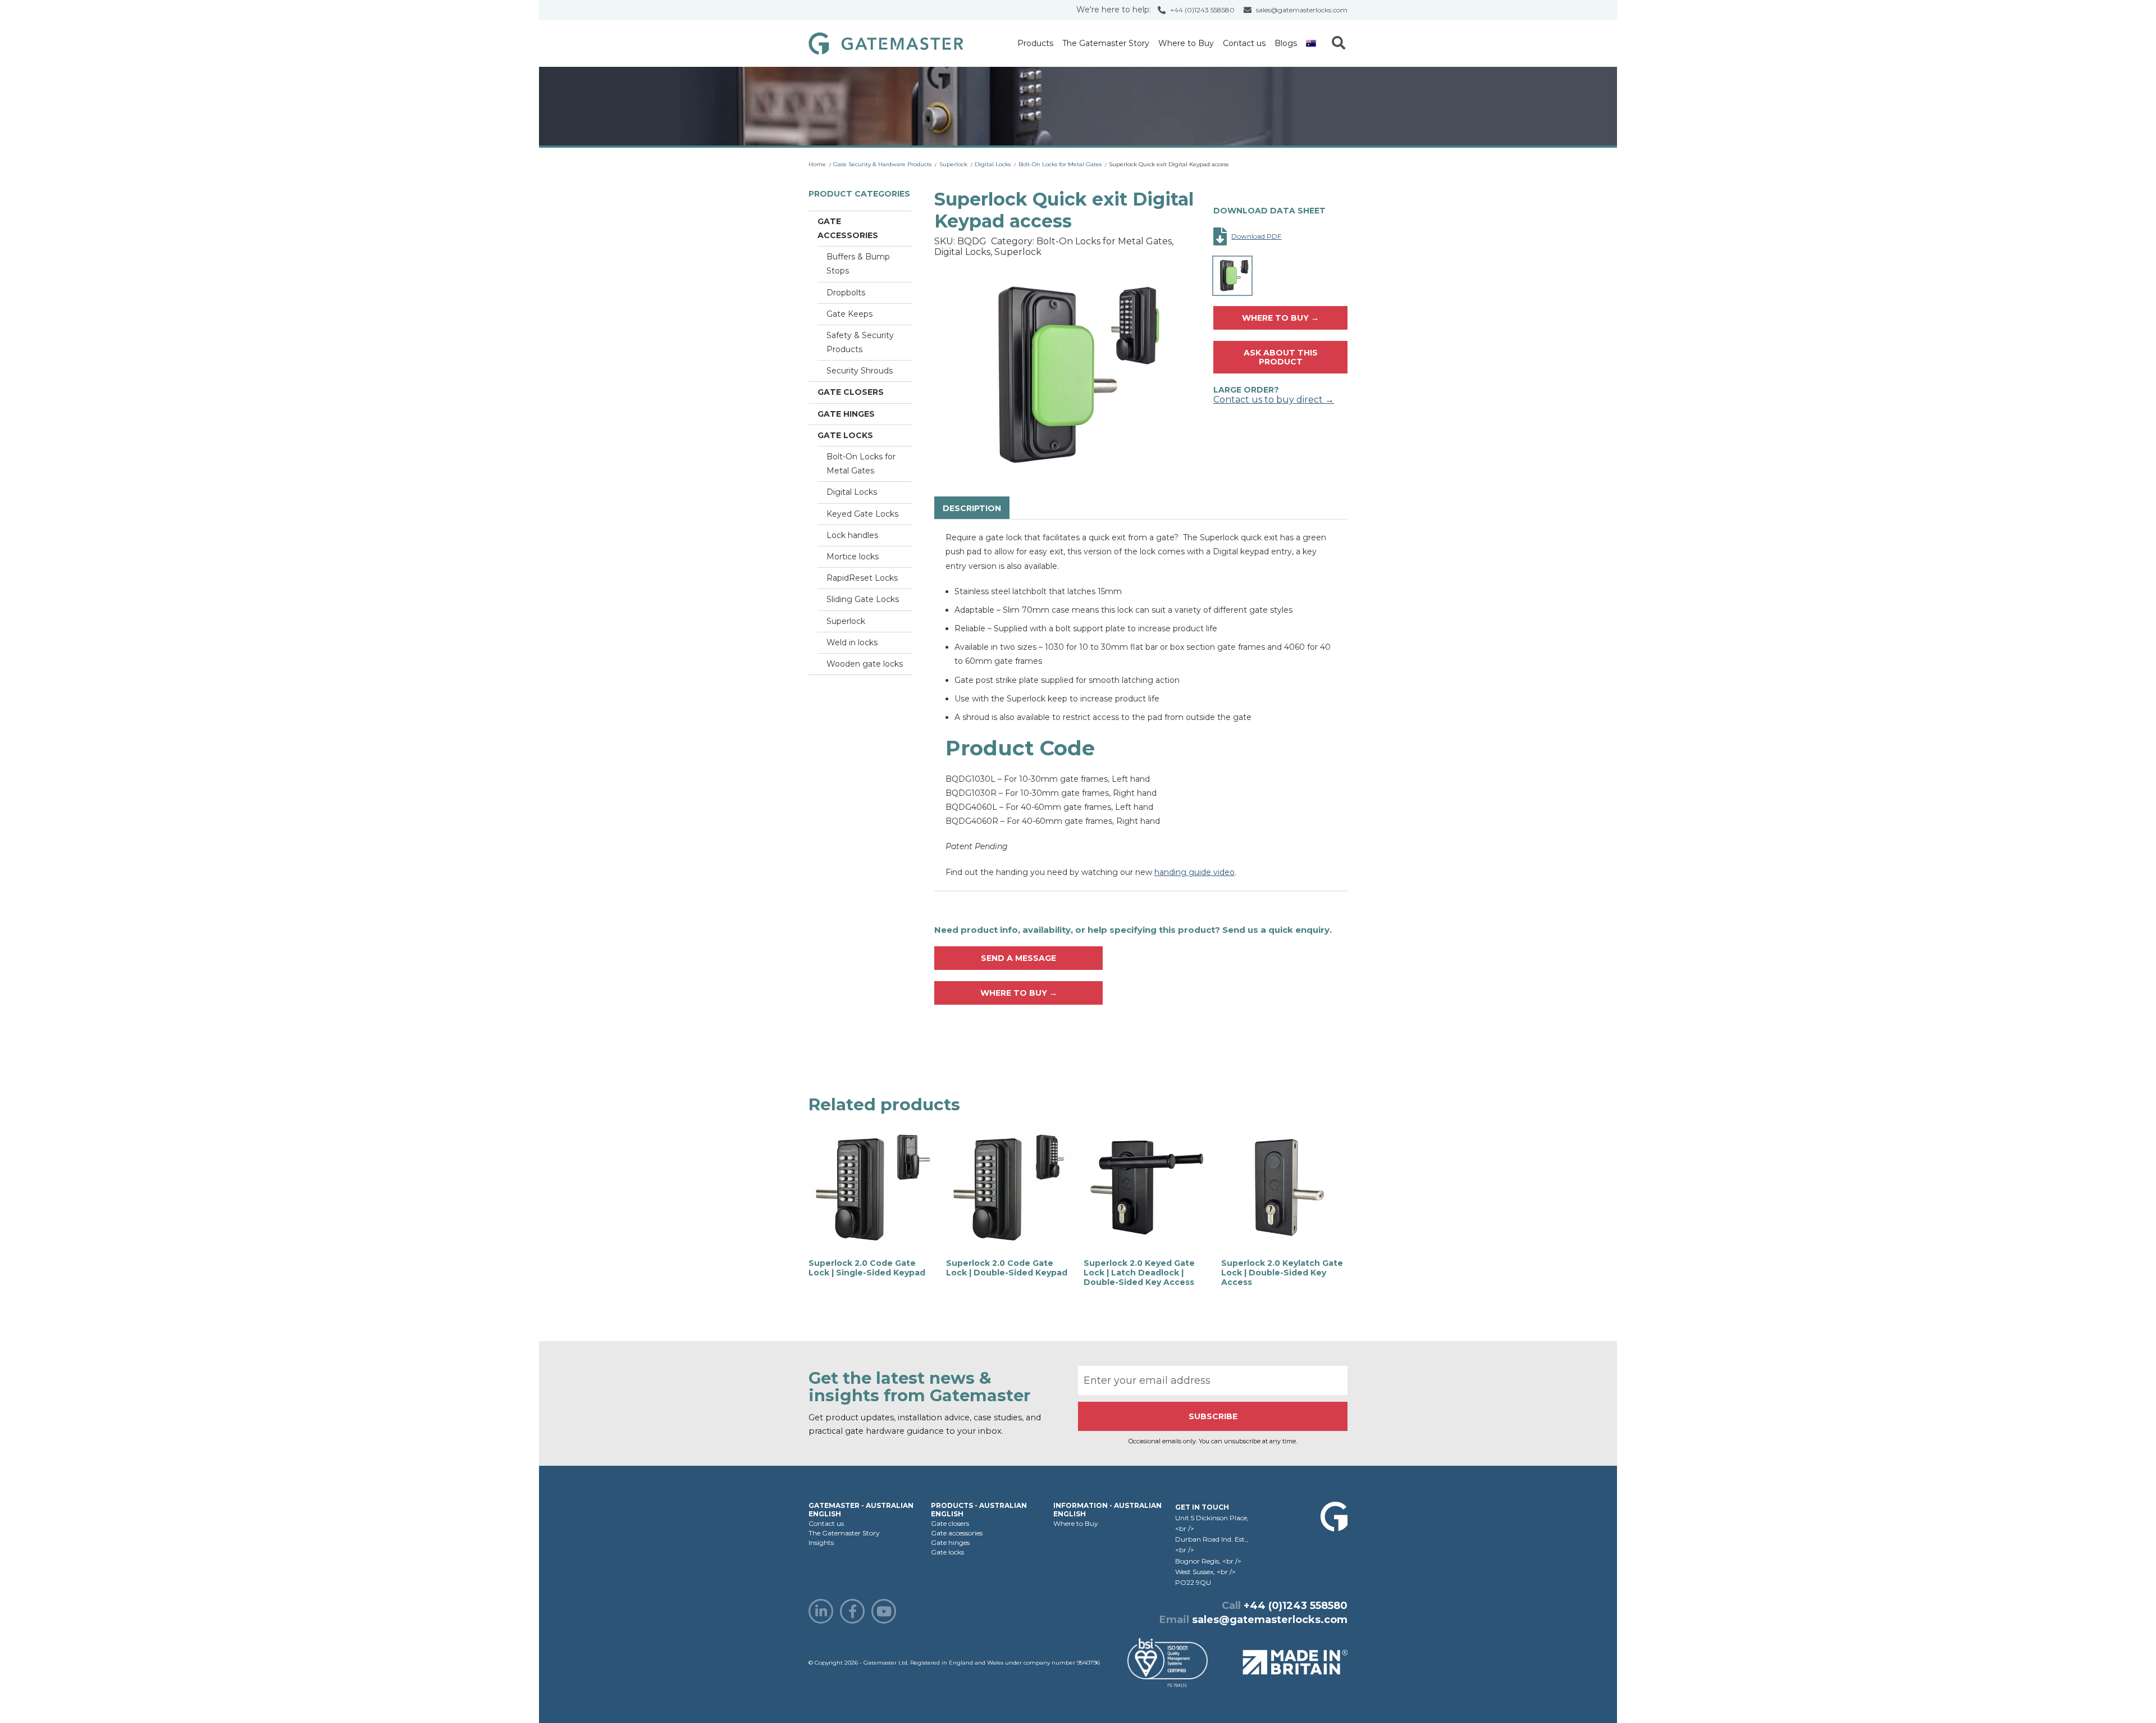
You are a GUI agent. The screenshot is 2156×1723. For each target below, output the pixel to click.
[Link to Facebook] (852, 1611)
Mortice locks (853, 557)
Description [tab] (972, 508)
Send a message (1018, 958)
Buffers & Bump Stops (858, 264)
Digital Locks (993, 164)
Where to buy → (1280, 318)
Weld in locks (852, 642)
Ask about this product (1281, 357)
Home (817, 164)
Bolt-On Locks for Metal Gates (1060, 164)
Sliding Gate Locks (863, 599)
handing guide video (1195, 872)
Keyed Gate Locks (862, 514)
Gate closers (851, 392)
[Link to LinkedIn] (821, 1611)
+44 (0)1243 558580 (1202, 10)
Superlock (953, 164)
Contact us (1244, 43)
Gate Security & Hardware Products (882, 164)
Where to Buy (1186, 43)
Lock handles (852, 535)
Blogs (1286, 43)
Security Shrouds (860, 371)
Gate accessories (848, 228)
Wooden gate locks (865, 664)
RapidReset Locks (862, 578)
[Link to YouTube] (884, 1611)
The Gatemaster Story (1106, 43)
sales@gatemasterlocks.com (1302, 10)
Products (1035, 43)
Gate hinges (846, 414)
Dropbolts (846, 293)
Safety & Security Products (860, 342)
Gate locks (845, 435)
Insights (821, 1542)
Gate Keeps (849, 314)
